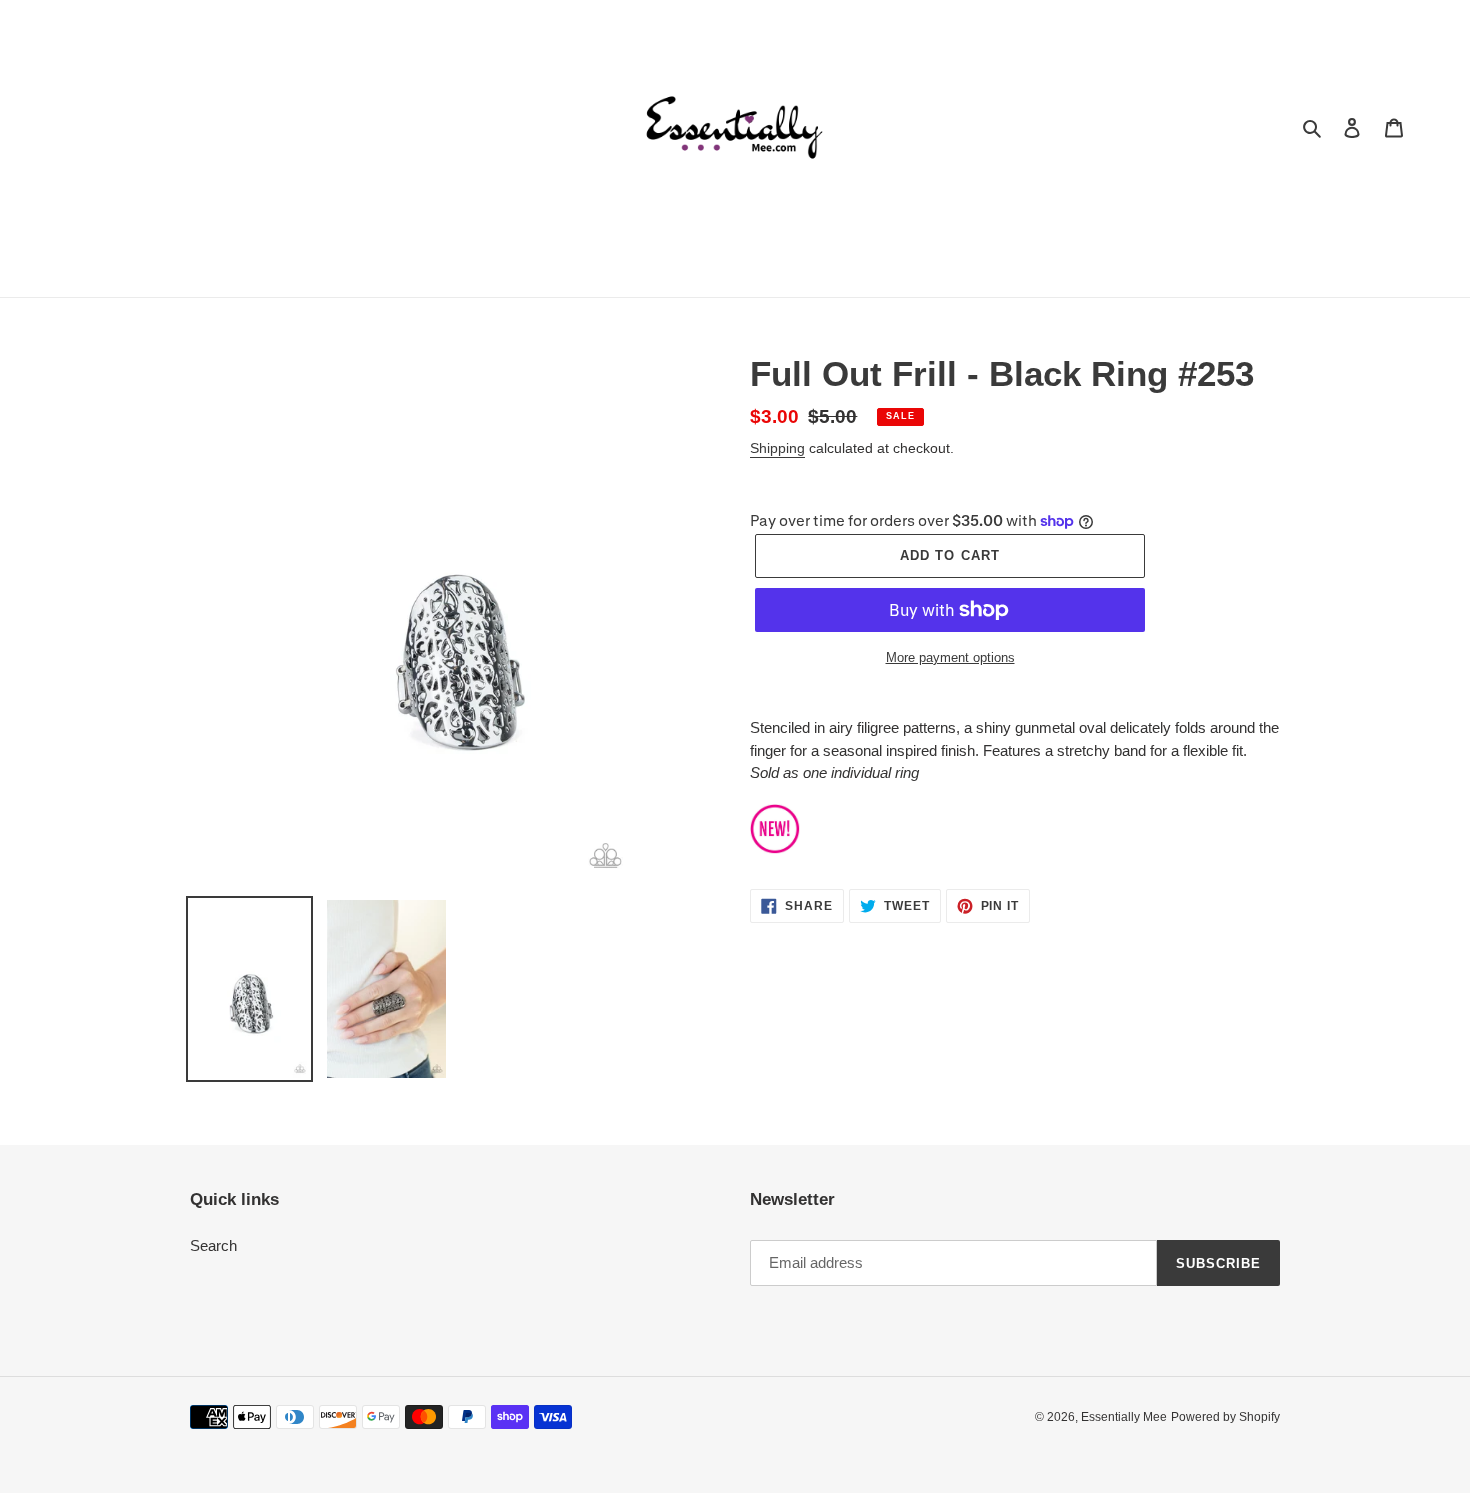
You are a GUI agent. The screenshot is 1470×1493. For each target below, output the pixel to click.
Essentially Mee (1124, 1417)
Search (213, 1245)
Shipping (777, 448)
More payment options (950, 657)
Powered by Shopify (1225, 1417)
